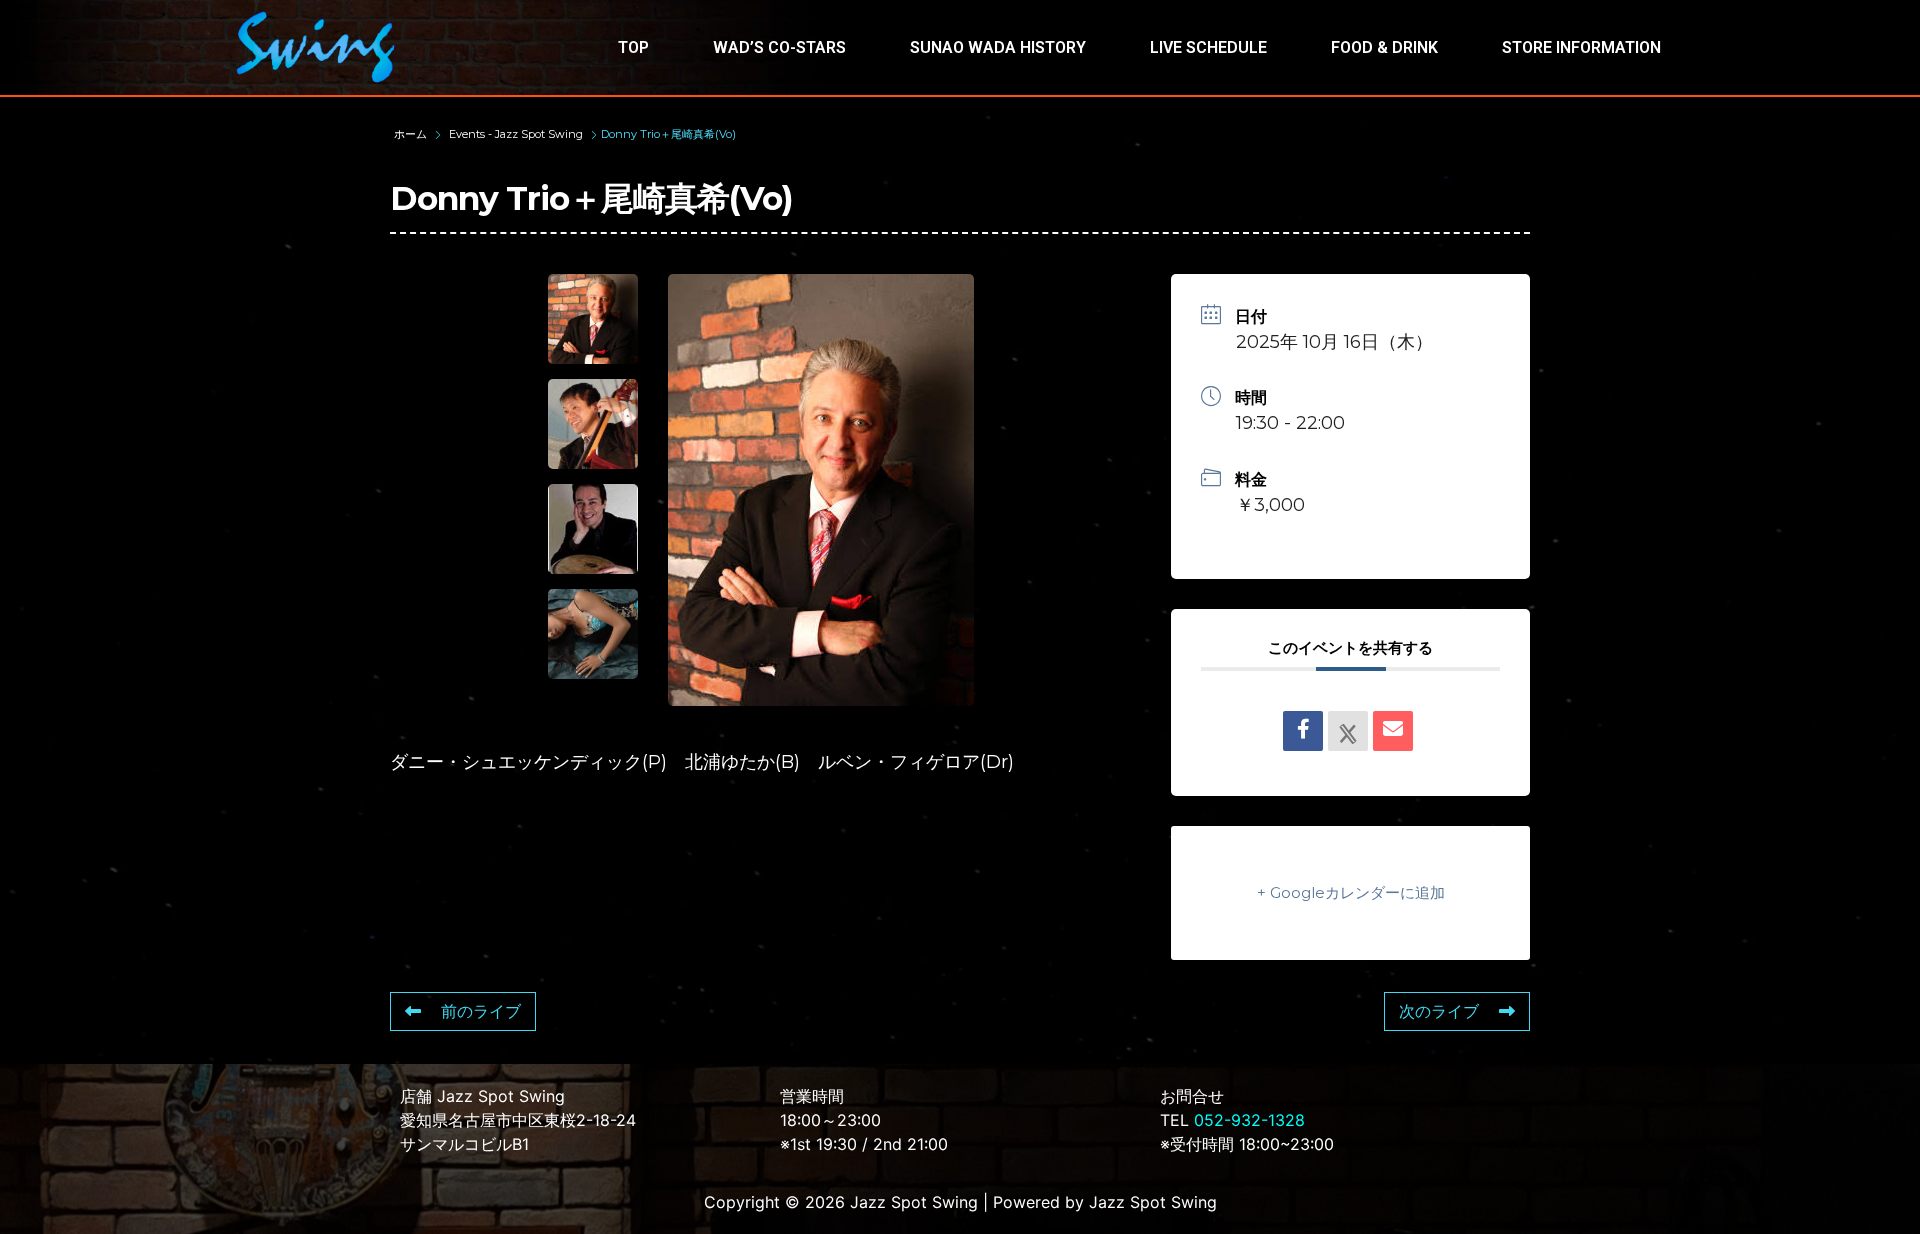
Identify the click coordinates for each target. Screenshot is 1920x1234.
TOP (633, 47)
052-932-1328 (1249, 1120)
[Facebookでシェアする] (1303, 731)
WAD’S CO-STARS (779, 47)
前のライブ (481, 1011)
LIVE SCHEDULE (1208, 47)
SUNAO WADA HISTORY (998, 47)
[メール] (1393, 731)
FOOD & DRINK (1384, 47)
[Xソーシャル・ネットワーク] (1348, 731)
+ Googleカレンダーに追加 (1351, 892)
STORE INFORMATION (1581, 47)
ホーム (412, 134)
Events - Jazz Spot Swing (516, 134)
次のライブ (1439, 1011)
